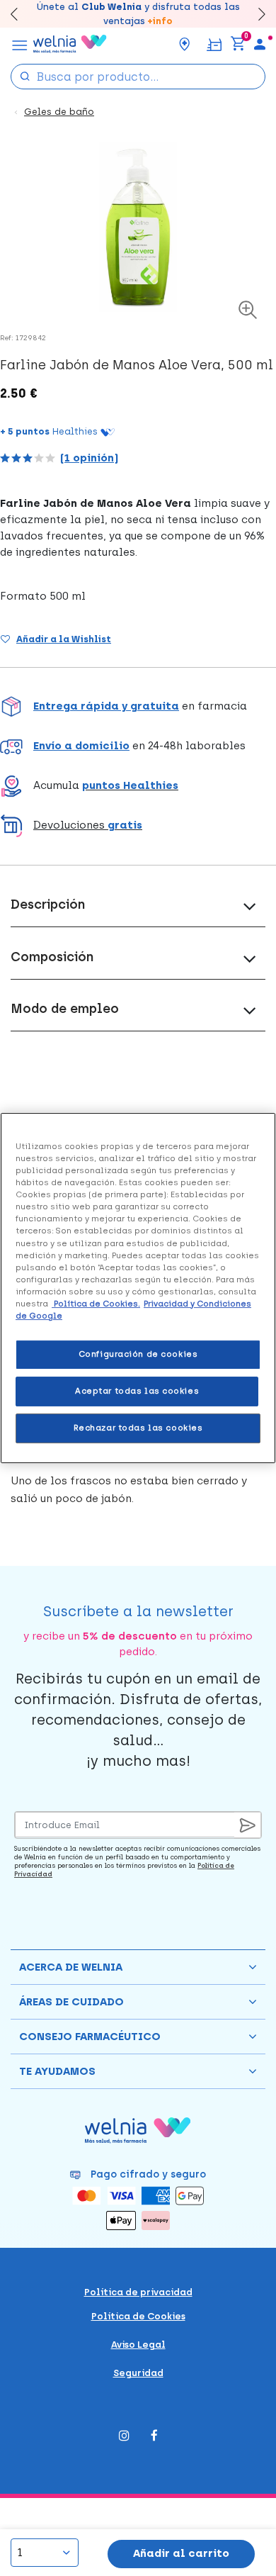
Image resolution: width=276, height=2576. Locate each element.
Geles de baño (59, 112)
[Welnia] (70, 44)
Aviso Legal (138, 2345)
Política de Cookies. (96, 1304)
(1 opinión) (89, 458)
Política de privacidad (138, 2292)
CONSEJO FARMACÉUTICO (90, 2037)
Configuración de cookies (138, 1354)
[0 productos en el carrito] (238, 44)
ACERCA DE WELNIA (71, 1967)
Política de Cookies (138, 2316)
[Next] (255, 14)
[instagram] (124, 2437)
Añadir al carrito (181, 2553)
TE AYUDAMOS (57, 2071)
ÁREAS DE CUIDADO (71, 2002)
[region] (138, 1288)
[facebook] (154, 2437)
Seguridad (138, 2373)
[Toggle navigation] (20, 44)
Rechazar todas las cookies (138, 1428)
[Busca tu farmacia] (185, 44)
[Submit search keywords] (25, 75)
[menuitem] (260, 44)
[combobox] (138, 77)
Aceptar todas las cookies (137, 1391)
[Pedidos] (214, 44)
